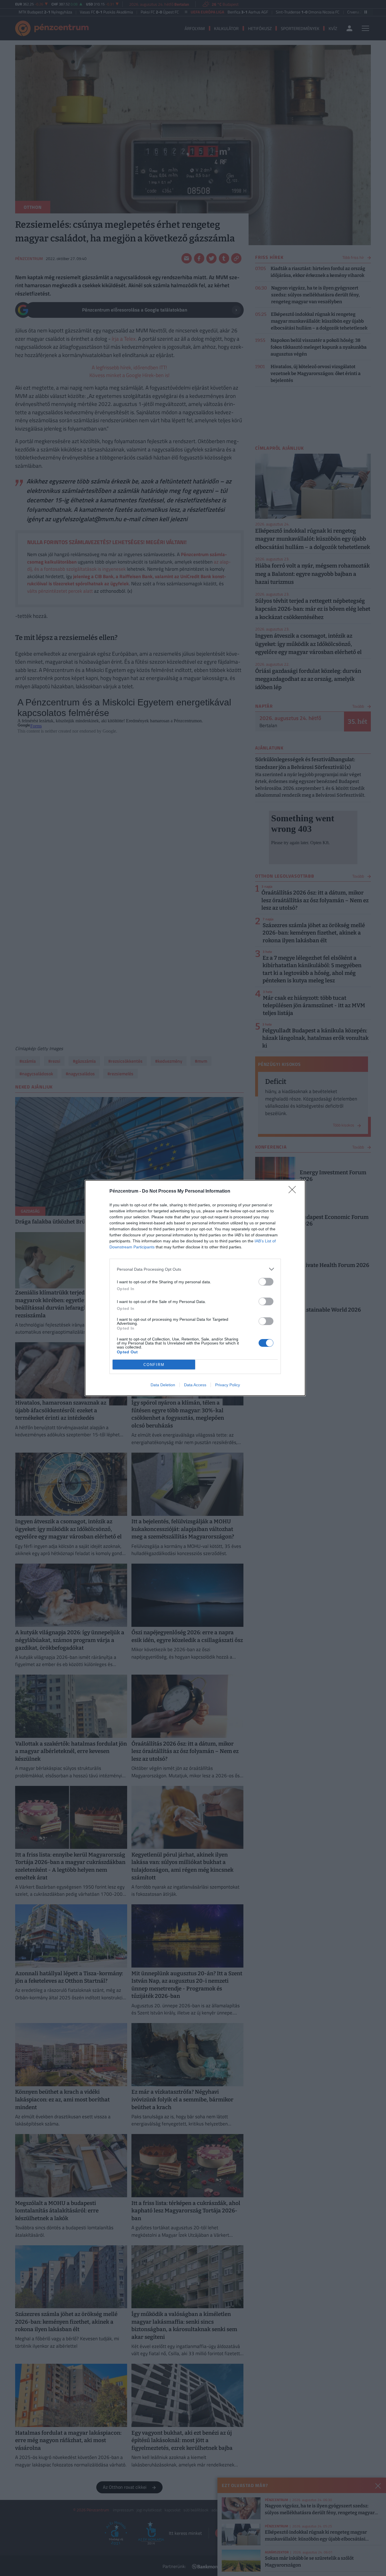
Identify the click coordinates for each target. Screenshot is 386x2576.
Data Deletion (163, 1385)
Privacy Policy (228, 1385)
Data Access (195, 1385)
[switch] (266, 1282)
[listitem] (195, 1269)
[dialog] (195, 1288)
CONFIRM (154, 1365)
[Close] (294, 1191)
